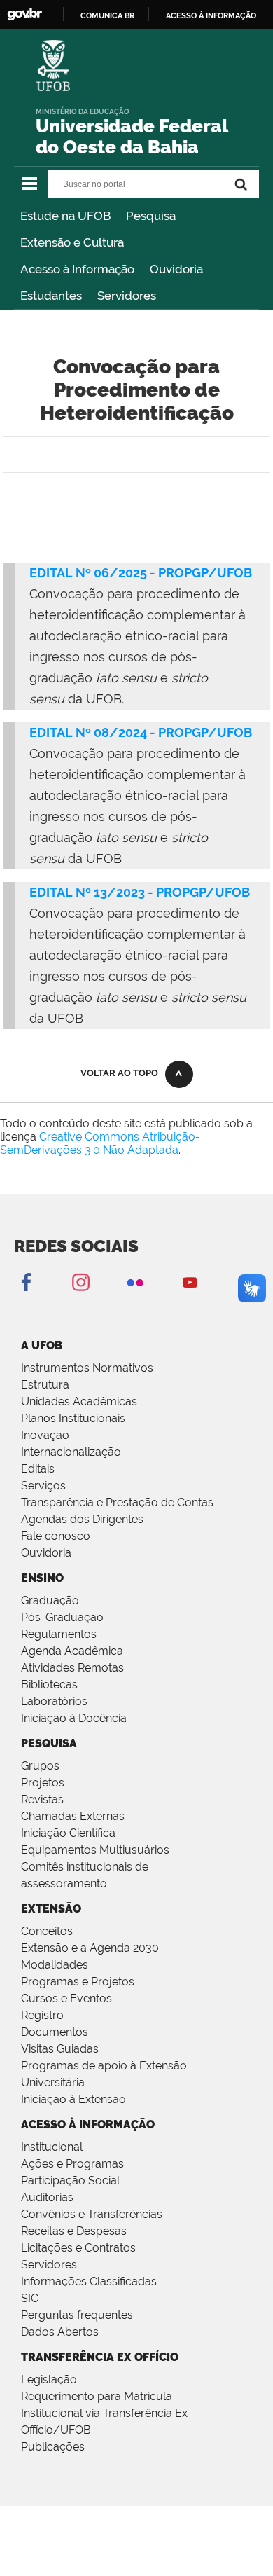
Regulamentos (59, 1634)
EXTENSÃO (51, 1909)
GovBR (24, 14)
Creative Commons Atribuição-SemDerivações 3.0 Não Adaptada (100, 1143)
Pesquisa (151, 216)
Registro (42, 2015)
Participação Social (70, 2181)
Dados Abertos (60, 2332)
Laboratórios (54, 1701)
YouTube (190, 1282)
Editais (38, 1469)
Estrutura (45, 1385)
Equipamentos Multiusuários (95, 1850)
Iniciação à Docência (74, 1718)
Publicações (53, 2447)
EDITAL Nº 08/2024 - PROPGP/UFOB (141, 732)
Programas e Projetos (78, 1982)
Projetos (43, 1783)
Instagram (80, 1282)
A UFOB (42, 1345)
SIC (30, 2298)
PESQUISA (49, 1743)
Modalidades (55, 1965)
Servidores (127, 296)
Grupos (40, 1766)
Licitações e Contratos (78, 2248)
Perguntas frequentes (77, 2315)
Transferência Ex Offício (100, 2357)
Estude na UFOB (65, 216)
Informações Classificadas (89, 2281)
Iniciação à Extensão (73, 2099)
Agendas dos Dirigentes (82, 1519)
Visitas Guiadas (60, 2049)
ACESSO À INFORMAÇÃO (88, 2124)
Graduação (50, 1600)
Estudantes (51, 296)
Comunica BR (107, 15)
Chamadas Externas (73, 1816)
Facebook (26, 1282)
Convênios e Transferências (92, 2214)
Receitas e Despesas (74, 2231)
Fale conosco (56, 1536)
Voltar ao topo (119, 1073)
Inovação (45, 1435)
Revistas (42, 1799)
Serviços (43, 1486)
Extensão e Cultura (72, 242)
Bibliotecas (49, 1685)
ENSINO (42, 1578)
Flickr (135, 1282)
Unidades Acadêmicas (79, 1401)
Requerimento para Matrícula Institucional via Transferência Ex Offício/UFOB (104, 2413)
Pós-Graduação (62, 1617)
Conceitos (47, 1931)
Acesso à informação (211, 15)
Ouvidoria (176, 269)
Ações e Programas (72, 2164)
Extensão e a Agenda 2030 (90, 1948)
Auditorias (47, 2197)
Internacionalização (71, 1452)
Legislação (49, 2379)
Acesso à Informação (77, 269)
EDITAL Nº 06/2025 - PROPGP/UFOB (141, 573)
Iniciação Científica (68, 1833)
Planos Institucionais (73, 1418)
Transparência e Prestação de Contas (117, 1502)
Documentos (55, 2032)
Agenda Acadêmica (72, 1651)
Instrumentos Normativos (87, 1368)
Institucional (52, 2147)
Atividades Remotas (72, 1668)
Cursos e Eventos (66, 1998)
